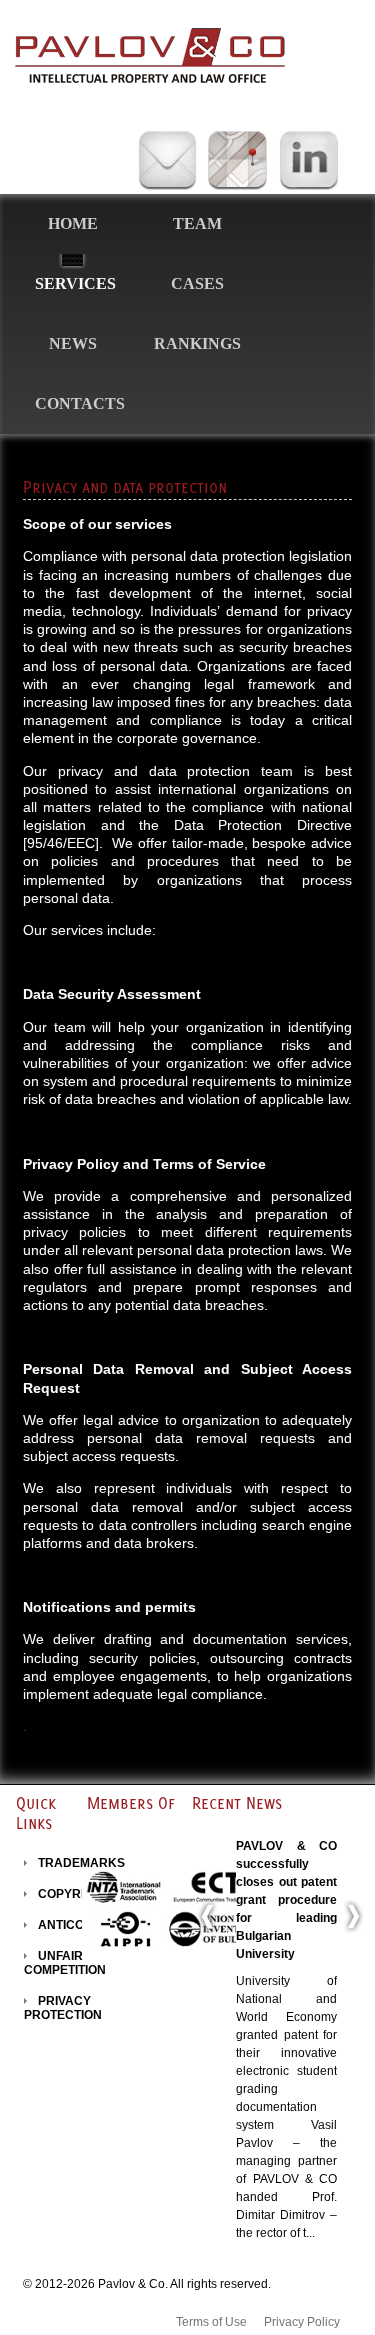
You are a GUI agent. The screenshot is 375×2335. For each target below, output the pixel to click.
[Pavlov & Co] (150, 56)
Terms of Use (211, 2322)
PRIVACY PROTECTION (63, 2008)
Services (75, 283)
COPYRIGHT (73, 1894)
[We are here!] (237, 161)
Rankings (197, 343)
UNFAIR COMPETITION (65, 1963)
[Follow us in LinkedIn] (309, 161)
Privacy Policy (302, 2322)
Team (197, 223)
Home (73, 223)
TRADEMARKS (81, 1863)
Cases (197, 283)
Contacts (80, 403)
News (73, 343)
